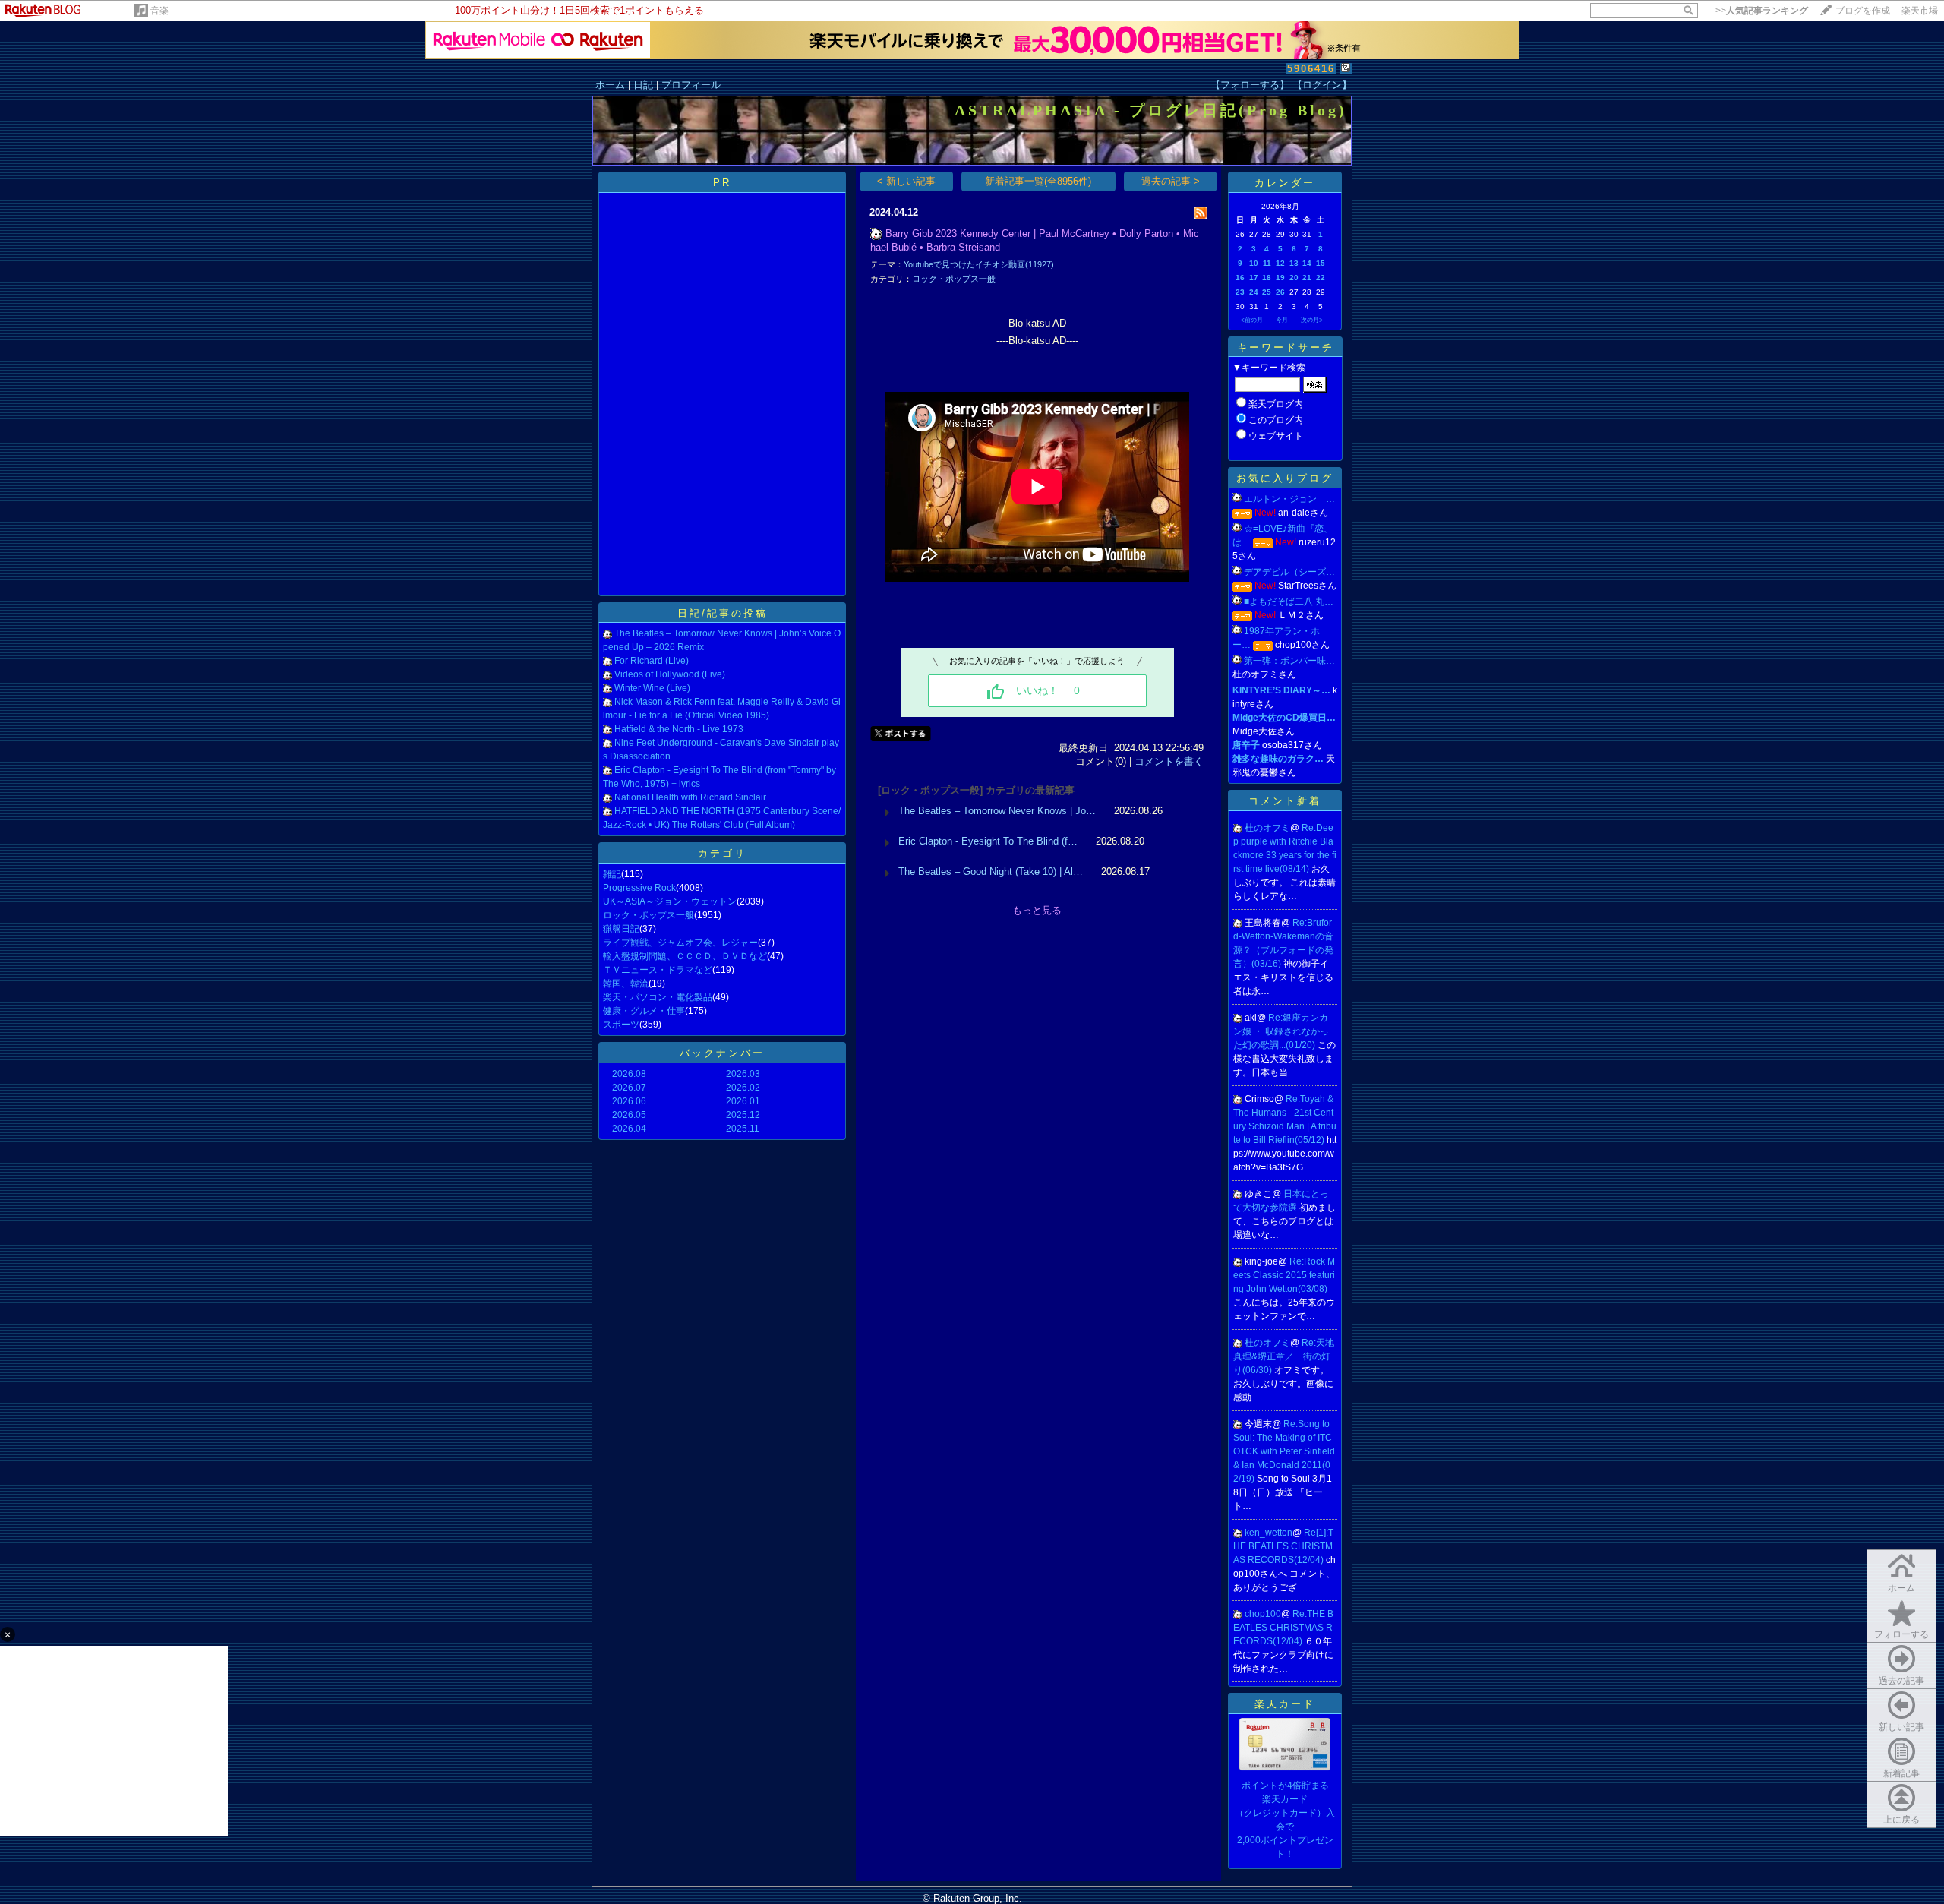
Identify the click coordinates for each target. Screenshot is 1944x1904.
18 (1267, 278)
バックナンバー (722, 1053)
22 (1321, 278)
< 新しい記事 (906, 181)
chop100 (1263, 1614)
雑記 (612, 874)
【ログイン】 (1322, 85)
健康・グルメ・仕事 (644, 1011)
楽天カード (1285, 1704)
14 (1307, 263)
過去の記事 (1901, 1681)
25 (1267, 292)
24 (1254, 292)
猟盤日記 (621, 929)
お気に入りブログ (1285, 478)
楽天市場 (1920, 11)
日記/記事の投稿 (723, 613)
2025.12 (743, 1115)
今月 (1282, 320)
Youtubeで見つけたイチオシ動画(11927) (979, 264)
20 (1294, 278)
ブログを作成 (1863, 11)
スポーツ (621, 1025)
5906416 (1311, 69)
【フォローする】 (1250, 85)
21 (1307, 278)
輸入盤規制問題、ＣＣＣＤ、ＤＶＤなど (685, 956)
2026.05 (629, 1115)
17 (1254, 278)
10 (1254, 263)
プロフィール (691, 85)
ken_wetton (1269, 1533)
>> (1762, 11)
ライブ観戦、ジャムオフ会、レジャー (680, 943)
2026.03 (743, 1074)
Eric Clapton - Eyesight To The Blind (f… (988, 841)
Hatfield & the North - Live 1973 (679, 729)
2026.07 (629, 1088)
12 (1280, 263)
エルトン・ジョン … (1289, 499)
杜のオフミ (1267, 828)
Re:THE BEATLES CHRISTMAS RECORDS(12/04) (1283, 1628)
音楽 (159, 11)
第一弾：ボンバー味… (1289, 661)
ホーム (610, 85)
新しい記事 (1901, 1727)
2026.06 (629, 1101)
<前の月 (1252, 320)
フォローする (1901, 1634)
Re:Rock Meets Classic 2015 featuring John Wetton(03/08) (1284, 1275)
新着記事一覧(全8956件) (1038, 181)
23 (1240, 292)
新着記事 (1901, 1773)
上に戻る (1901, 1820)
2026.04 (629, 1129)
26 (1280, 292)
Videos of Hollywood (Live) (670, 674)
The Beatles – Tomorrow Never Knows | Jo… (997, 811)
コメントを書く (1169, 761)
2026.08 (629, 1074)
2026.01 (743, 1101)
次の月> (1312, 320)
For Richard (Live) (652, 661)
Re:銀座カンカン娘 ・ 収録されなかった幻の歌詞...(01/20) (1281, 1031)
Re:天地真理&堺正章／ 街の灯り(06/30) (1284, 1356)
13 (1294, 263)
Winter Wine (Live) (652, 688)
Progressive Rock (639, 888)
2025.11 (743, 1129)
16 (1240, 278)
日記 (643, 85)
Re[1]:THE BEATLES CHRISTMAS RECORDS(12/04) (1283, 1546)
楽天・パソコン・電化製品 (658, 997)
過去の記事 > (1171, 181)
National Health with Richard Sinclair (690, 797)
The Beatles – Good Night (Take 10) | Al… (991, 871)
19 (1280, 278)
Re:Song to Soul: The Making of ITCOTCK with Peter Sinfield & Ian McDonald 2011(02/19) (1284, 1451)
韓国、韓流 (626, 984)
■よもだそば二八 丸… (1289, 602)
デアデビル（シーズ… (1289, 572)
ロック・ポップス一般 (649, 915)
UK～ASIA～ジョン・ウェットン (670, 901)
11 (1267, 263)
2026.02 (743, 1088)
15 (1321, 263)
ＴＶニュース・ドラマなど (658, 970)
